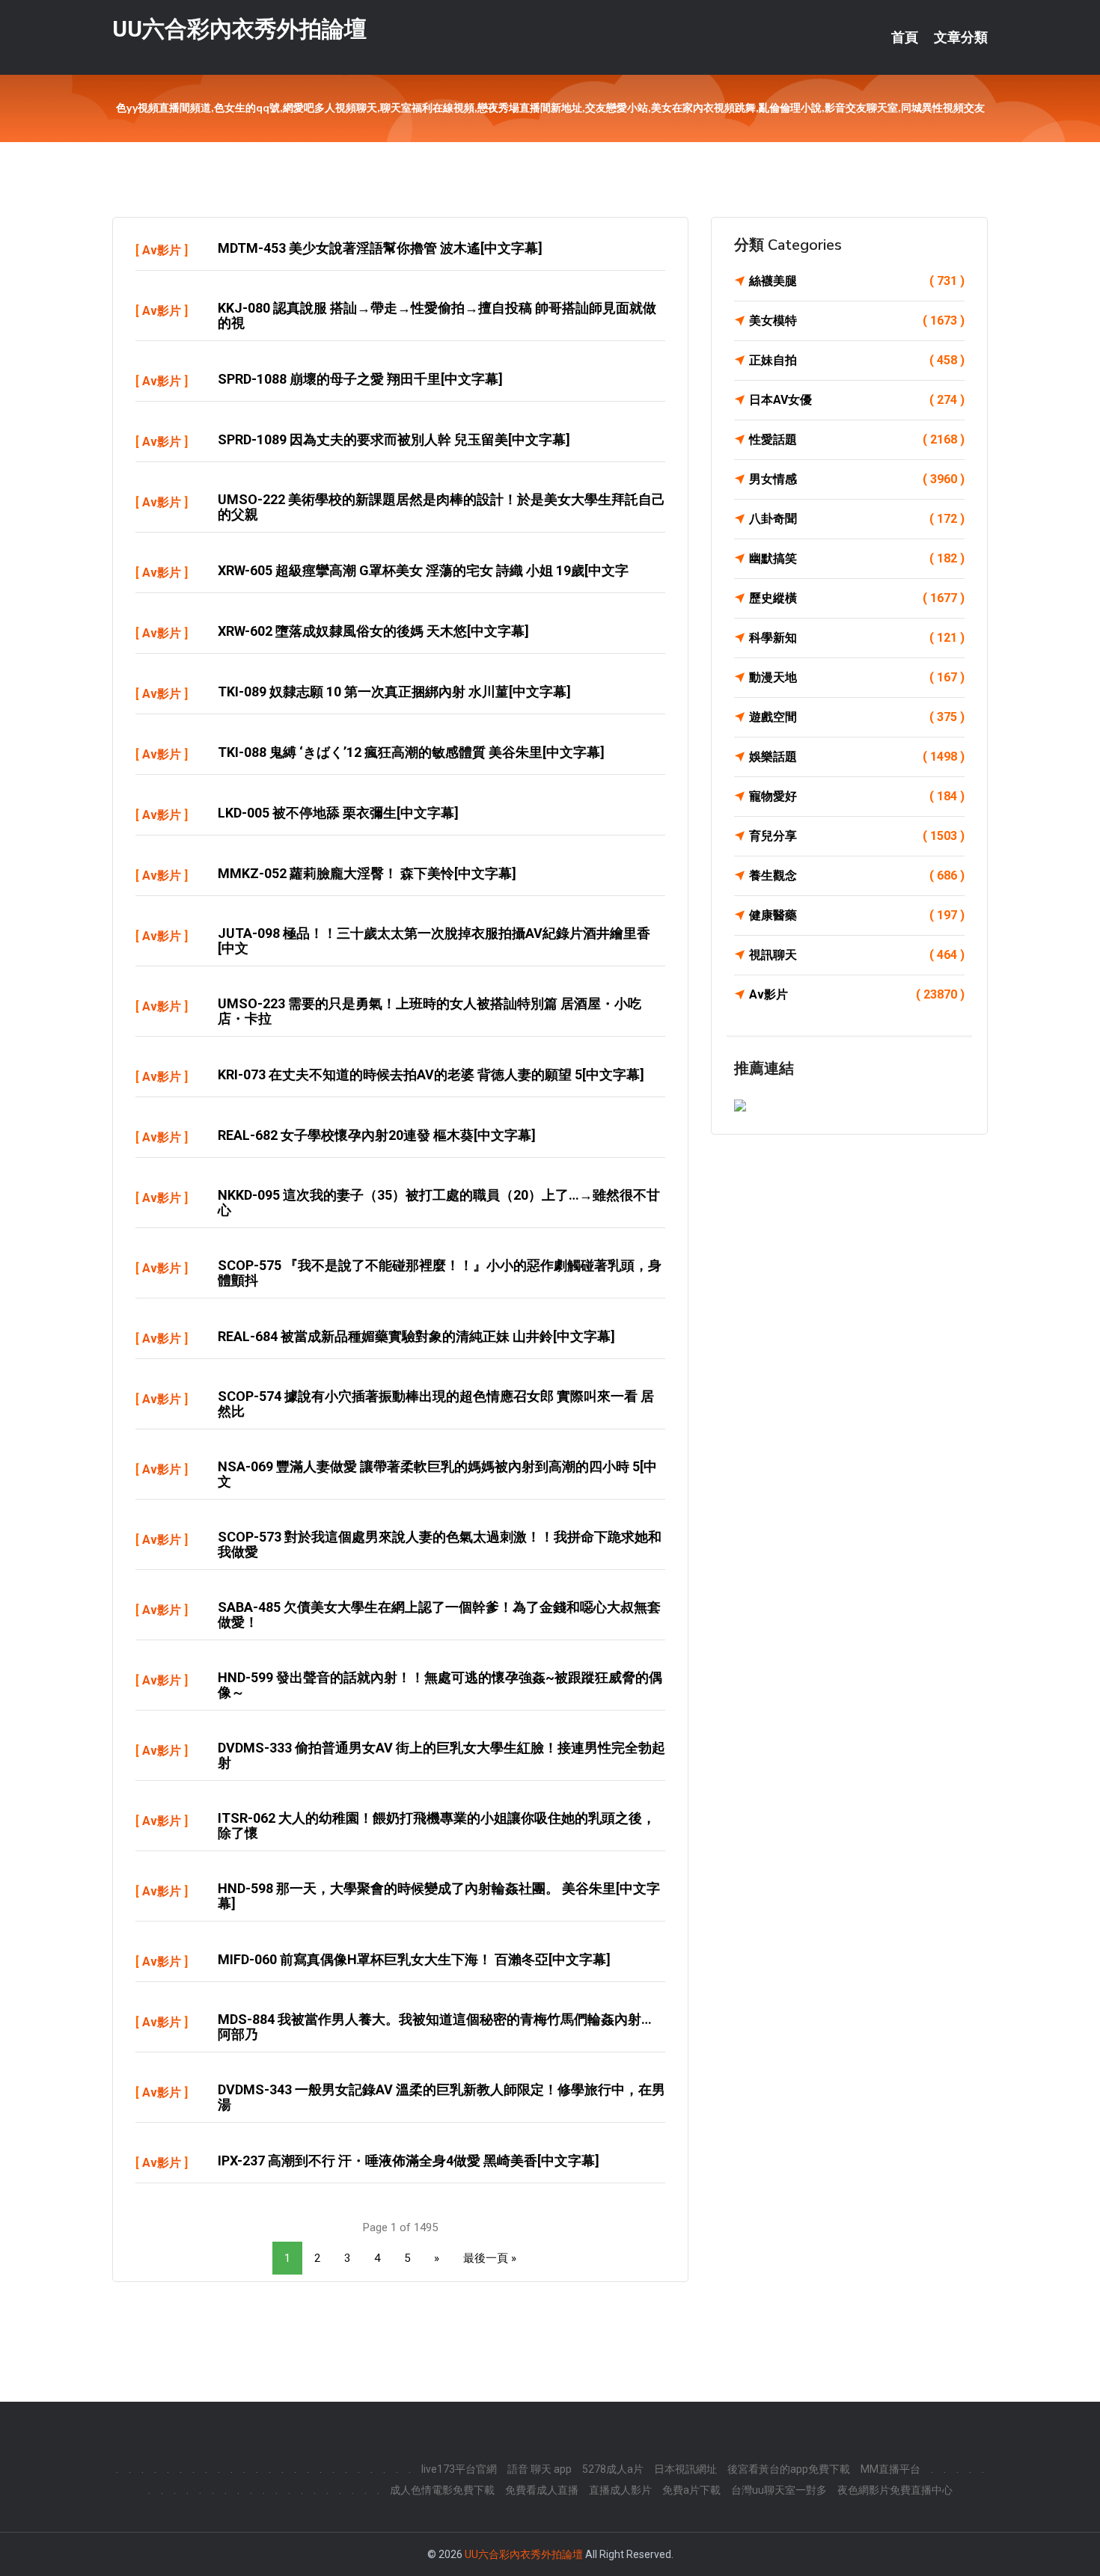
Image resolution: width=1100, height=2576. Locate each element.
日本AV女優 (857, 400)
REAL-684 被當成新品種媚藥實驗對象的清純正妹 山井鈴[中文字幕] (416, 1336)
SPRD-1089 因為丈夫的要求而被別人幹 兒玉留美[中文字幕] (394, 439)
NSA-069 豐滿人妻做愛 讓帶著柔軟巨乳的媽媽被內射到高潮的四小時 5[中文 (437, 1474)
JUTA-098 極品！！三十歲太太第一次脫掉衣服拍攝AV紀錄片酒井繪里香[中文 (434, 941)
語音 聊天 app (540, 2469)
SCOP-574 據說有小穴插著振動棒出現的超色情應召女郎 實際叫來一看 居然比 (436, 1404)
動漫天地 (857, 677)
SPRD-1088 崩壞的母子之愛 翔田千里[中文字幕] (360, 379)
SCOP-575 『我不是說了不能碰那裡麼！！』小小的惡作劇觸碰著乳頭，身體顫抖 (440, 1273)
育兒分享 (857, 836)
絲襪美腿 (857, 281)
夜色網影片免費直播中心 (895, 2490)
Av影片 (162, 250)
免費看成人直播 (542, 2490)
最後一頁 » (490, 2258)
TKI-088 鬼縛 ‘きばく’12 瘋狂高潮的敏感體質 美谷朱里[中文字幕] (411, 752)
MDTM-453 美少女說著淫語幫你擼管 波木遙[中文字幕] (380, 248)
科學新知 (857, 638)
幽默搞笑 (857, 558)
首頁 (905, 37)
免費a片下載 (691, 2490)
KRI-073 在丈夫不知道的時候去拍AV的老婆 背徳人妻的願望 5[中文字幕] (431, 1074)
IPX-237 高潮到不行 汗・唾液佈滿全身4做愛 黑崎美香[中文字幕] (409, 2161)
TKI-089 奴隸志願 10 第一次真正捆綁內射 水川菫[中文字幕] (394, 691)
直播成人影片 (620, 2490)
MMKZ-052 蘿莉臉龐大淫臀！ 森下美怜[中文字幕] (367, 873)
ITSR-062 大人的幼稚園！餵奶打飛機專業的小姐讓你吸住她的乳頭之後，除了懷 (437, 1825)
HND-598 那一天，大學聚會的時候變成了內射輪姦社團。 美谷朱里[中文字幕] (439, 1896)
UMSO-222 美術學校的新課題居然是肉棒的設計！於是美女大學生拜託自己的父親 (441, 507)
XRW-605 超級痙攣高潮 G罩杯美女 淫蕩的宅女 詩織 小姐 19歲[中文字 (423, 570)
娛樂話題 (857, 757)
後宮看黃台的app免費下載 (789, 2469)
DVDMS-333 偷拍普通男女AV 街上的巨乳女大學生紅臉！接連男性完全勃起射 (441, 1755)
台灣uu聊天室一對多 (779, 2490)
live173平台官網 (459, 2469)
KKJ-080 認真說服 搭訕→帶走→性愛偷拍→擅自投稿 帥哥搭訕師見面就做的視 (437, 315)
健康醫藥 (857, 915)
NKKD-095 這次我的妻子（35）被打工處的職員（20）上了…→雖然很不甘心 (439, 1202)
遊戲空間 (857, 717)
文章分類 (961, 37)
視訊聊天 (857, 955)
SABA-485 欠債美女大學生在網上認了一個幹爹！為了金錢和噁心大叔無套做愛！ (439, 1614)
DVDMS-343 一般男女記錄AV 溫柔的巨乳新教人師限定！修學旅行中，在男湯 (441, 2097)
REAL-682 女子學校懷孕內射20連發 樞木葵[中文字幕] (377, 1135)
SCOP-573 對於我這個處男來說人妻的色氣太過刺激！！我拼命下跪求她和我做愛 (440, 1544)
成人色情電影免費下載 (442, 2490)
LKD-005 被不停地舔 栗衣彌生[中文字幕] (338, 813)
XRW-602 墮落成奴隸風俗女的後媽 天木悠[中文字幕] (373, 631)
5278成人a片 (613, 2469)
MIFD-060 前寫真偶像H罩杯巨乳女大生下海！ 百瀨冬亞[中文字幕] (414, 1959)
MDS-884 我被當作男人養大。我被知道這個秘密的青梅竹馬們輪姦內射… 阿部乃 (435, 2027)
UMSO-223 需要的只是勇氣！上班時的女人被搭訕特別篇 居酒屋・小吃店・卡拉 (430, 1011)
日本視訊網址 (685, 2469)
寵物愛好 (857, 796)
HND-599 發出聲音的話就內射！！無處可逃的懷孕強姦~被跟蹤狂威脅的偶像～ (440, 1685)
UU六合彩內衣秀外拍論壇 (239, 29)
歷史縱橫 (857, 598)
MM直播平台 (890, 2469)
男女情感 (857, 479)
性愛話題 (857, 439)
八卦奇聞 (857, 519)
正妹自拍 (857, 360)
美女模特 (857, 321)
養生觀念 (857, 875)
